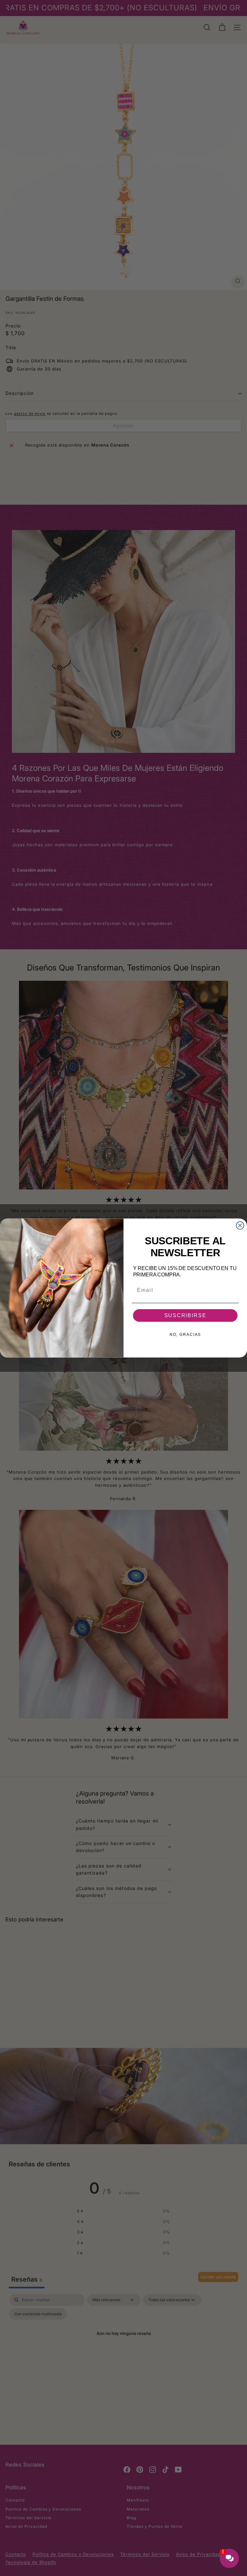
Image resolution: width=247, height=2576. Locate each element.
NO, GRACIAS (185, 1335)
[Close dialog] (240, 1225)
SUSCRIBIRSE (185, 1315)
